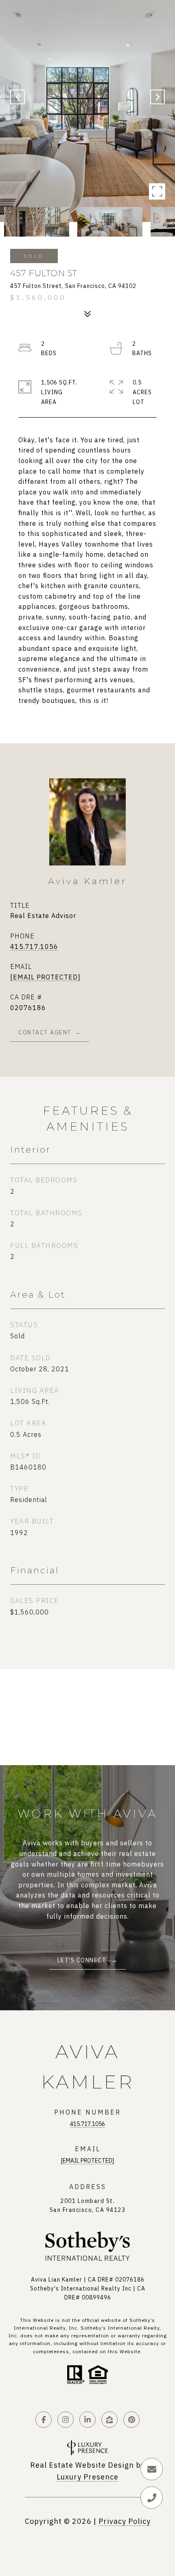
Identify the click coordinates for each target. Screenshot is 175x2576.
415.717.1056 (34, 947)
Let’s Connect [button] (83, 1960)
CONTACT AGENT (45, 1032)
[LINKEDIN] (87, 2420)
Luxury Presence (87, 2477)
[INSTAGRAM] (66, 2420)
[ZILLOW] (109, 2420)
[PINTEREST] (131, 2420)
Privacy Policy (125, 2521)
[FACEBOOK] (44, 2420)
